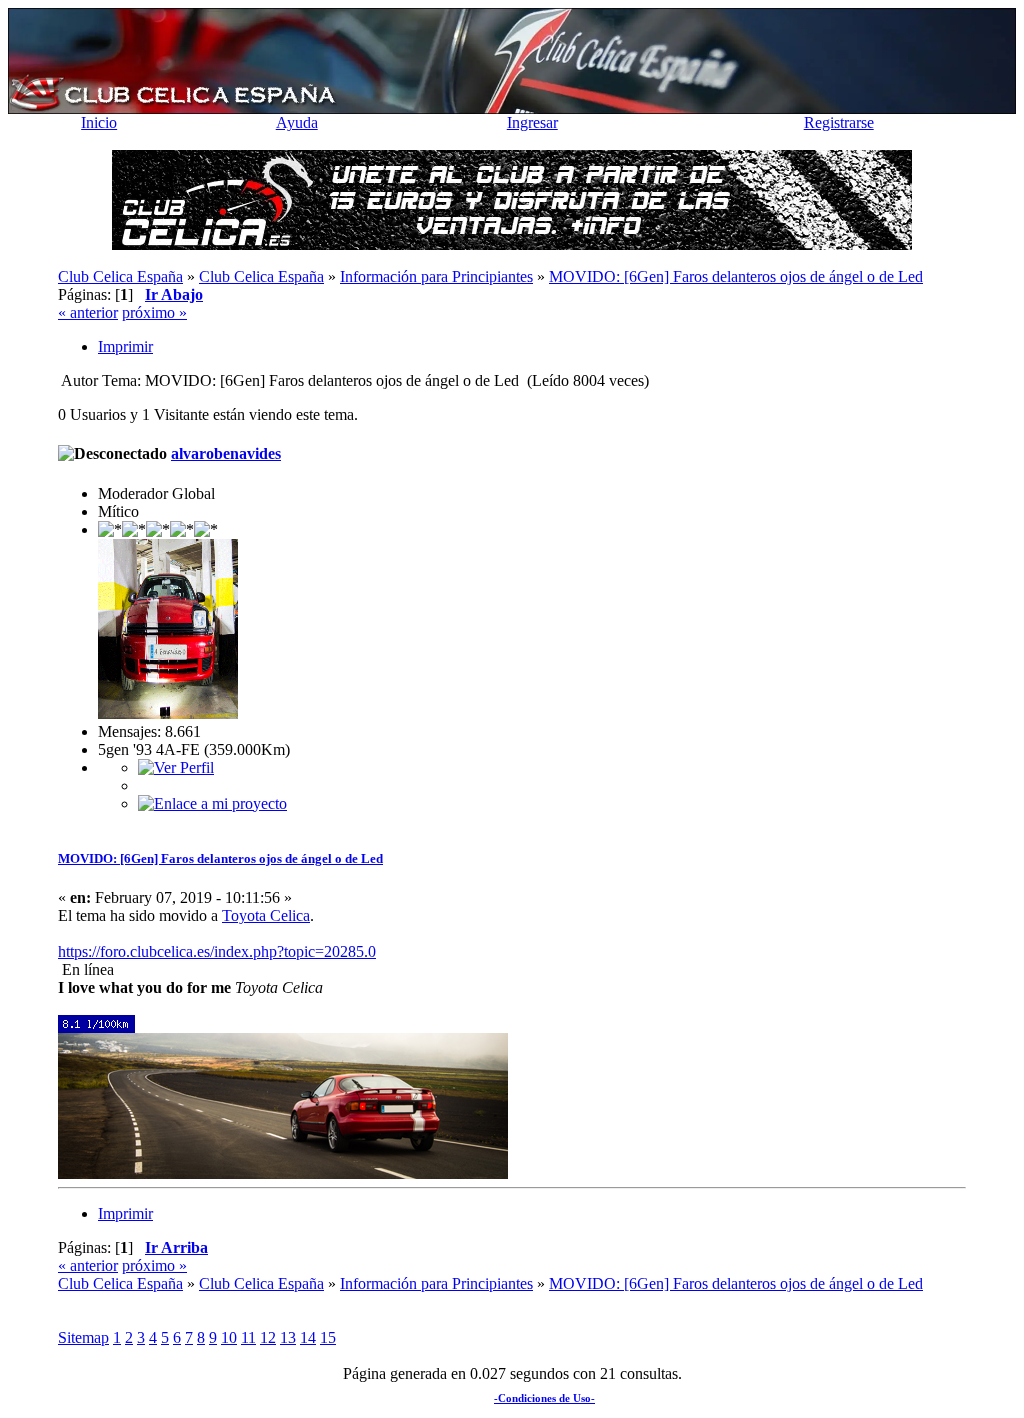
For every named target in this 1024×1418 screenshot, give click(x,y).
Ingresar (532, 122)
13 (288, 1337)
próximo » (154, 312)
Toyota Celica (266, 915)
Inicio (99, 122)
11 (248, 1337)
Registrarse (839, 122)
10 (229, 1337)
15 (328, 1337)
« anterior (88, 312)
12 (268, 1337)
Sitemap (83, 1337)
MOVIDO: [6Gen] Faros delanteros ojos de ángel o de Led (220, 858)
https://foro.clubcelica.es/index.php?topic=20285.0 (217, 951)
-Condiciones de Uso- (544, 1398)
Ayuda (297, 122)
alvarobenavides (226, 453)
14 (308, 1337)
